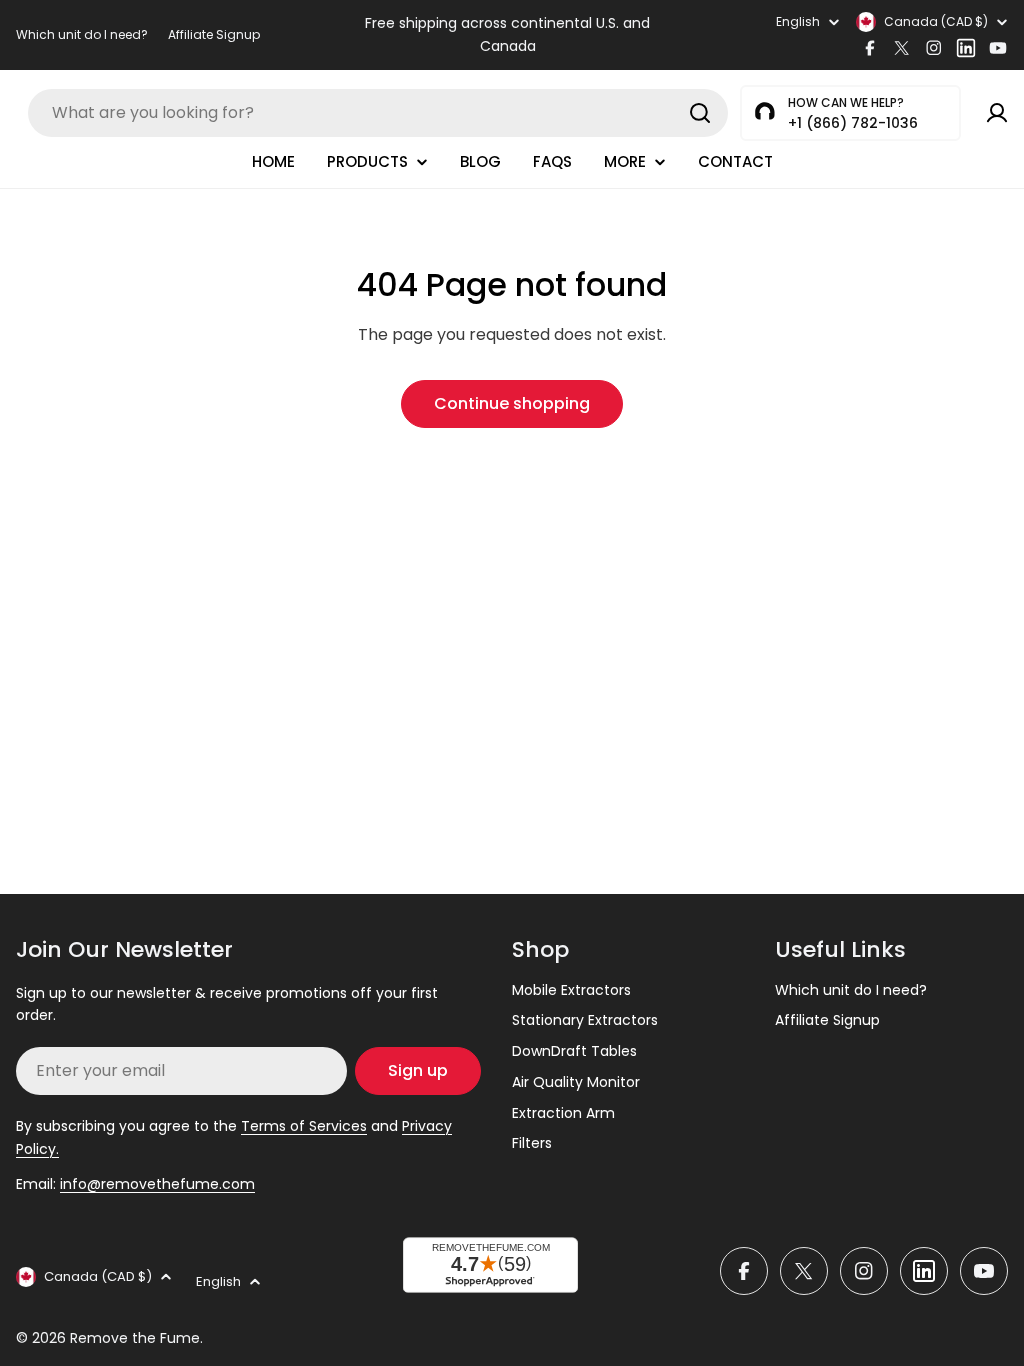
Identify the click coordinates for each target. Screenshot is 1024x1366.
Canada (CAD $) (936, 21)
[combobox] (378, 113)
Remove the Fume (135, 1338)
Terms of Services (304, 1126)
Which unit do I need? (82, 34)
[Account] (997, 113)
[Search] (700, 113)
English (798, 22)
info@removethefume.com (157, 1184)
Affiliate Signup (214, 34)
